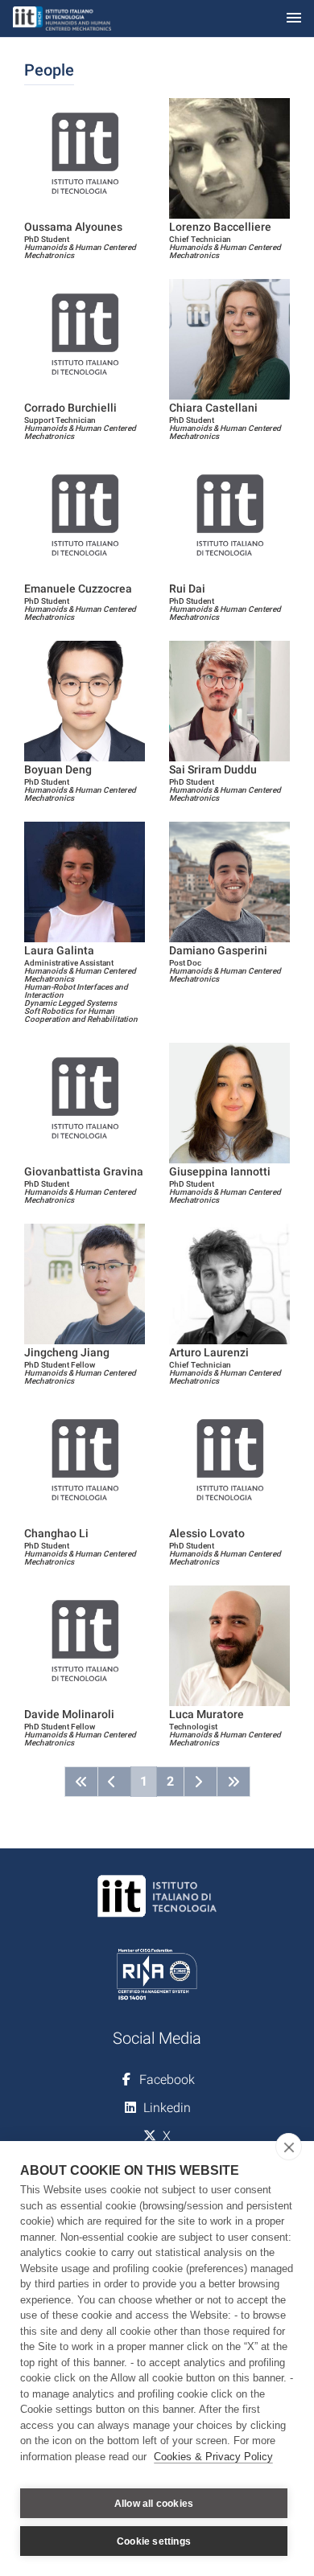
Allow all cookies (154, 2504)
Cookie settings (154, 2541)
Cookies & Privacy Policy (213, 2457)
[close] (289, 2147)
